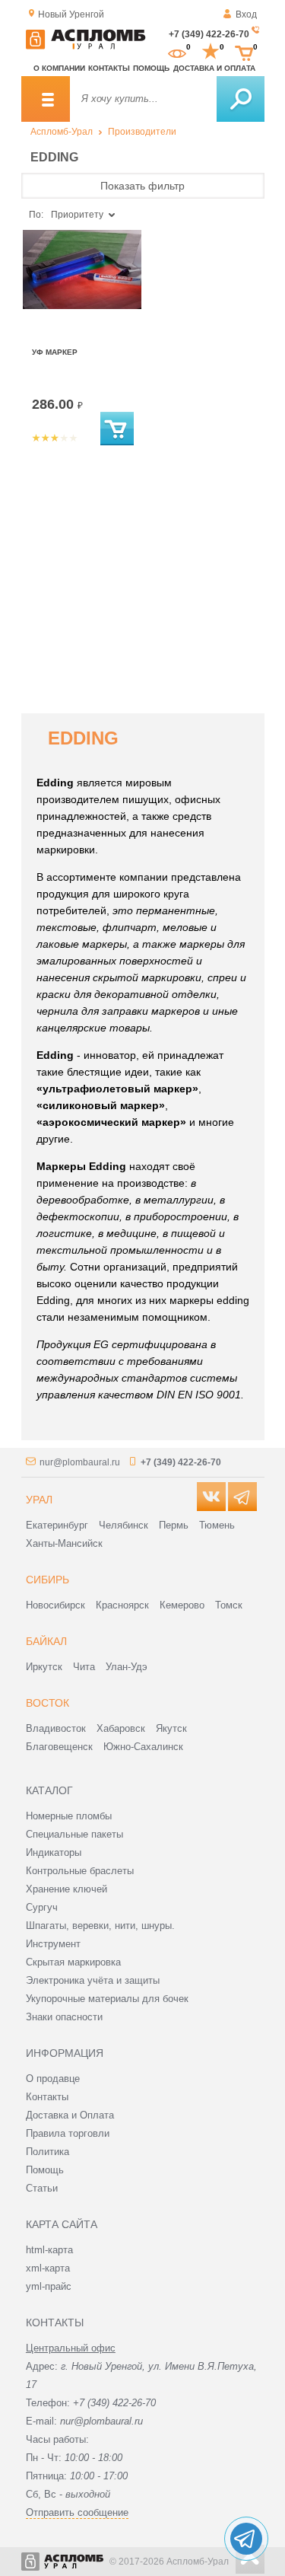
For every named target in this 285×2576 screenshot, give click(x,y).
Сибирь (47, 1580)
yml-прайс (49, 2286)
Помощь (151, 68)
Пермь (174, 1525)
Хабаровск (121, 1728)
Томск (229, 1605)
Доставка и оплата (214, 68)
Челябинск (123, 1525)
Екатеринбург (57, 1525)
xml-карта (48, 2268)
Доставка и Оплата (70, 2115)
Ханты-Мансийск (64, 1543)
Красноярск (122, 1605)
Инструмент (53, 1944)
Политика (47, 2152)
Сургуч (42, 1907)
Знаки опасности (64, 2017)
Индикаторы (54, 1852)
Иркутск (44, 1667)
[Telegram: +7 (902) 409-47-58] (246, 2539)
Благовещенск (59, 1747)
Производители (142, 132)
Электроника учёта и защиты (93, 1980)
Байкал (46, 1641)
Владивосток (56, 1728)
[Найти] (241, 99)
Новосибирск (55, 1605)
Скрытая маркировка (73, 1962)
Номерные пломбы (69, 1816)
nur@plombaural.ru (80, 1462)
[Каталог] (46, 99)
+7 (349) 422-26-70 (209, 34)
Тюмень (217, 1525)
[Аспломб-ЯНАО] (86, 46)
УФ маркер (55, 352)
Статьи (42, 2188)
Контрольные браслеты (80, 1871)
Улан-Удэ (127, 1667)
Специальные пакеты (74, 1834)
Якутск (171, 1728)
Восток (47, 1703)
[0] (177, 52)
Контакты (109, 68)
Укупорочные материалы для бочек (107, 1999)
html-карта (49, 2250)
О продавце (53, 2079)
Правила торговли (68, 2133)
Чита (84, 1667)
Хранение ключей (66, 1889)
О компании (59, 68)
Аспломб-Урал (62, 132)
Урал (39, 1500)
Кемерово (182, 1605)
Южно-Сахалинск (143, 1747)
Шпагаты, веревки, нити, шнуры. (100, 1926)
